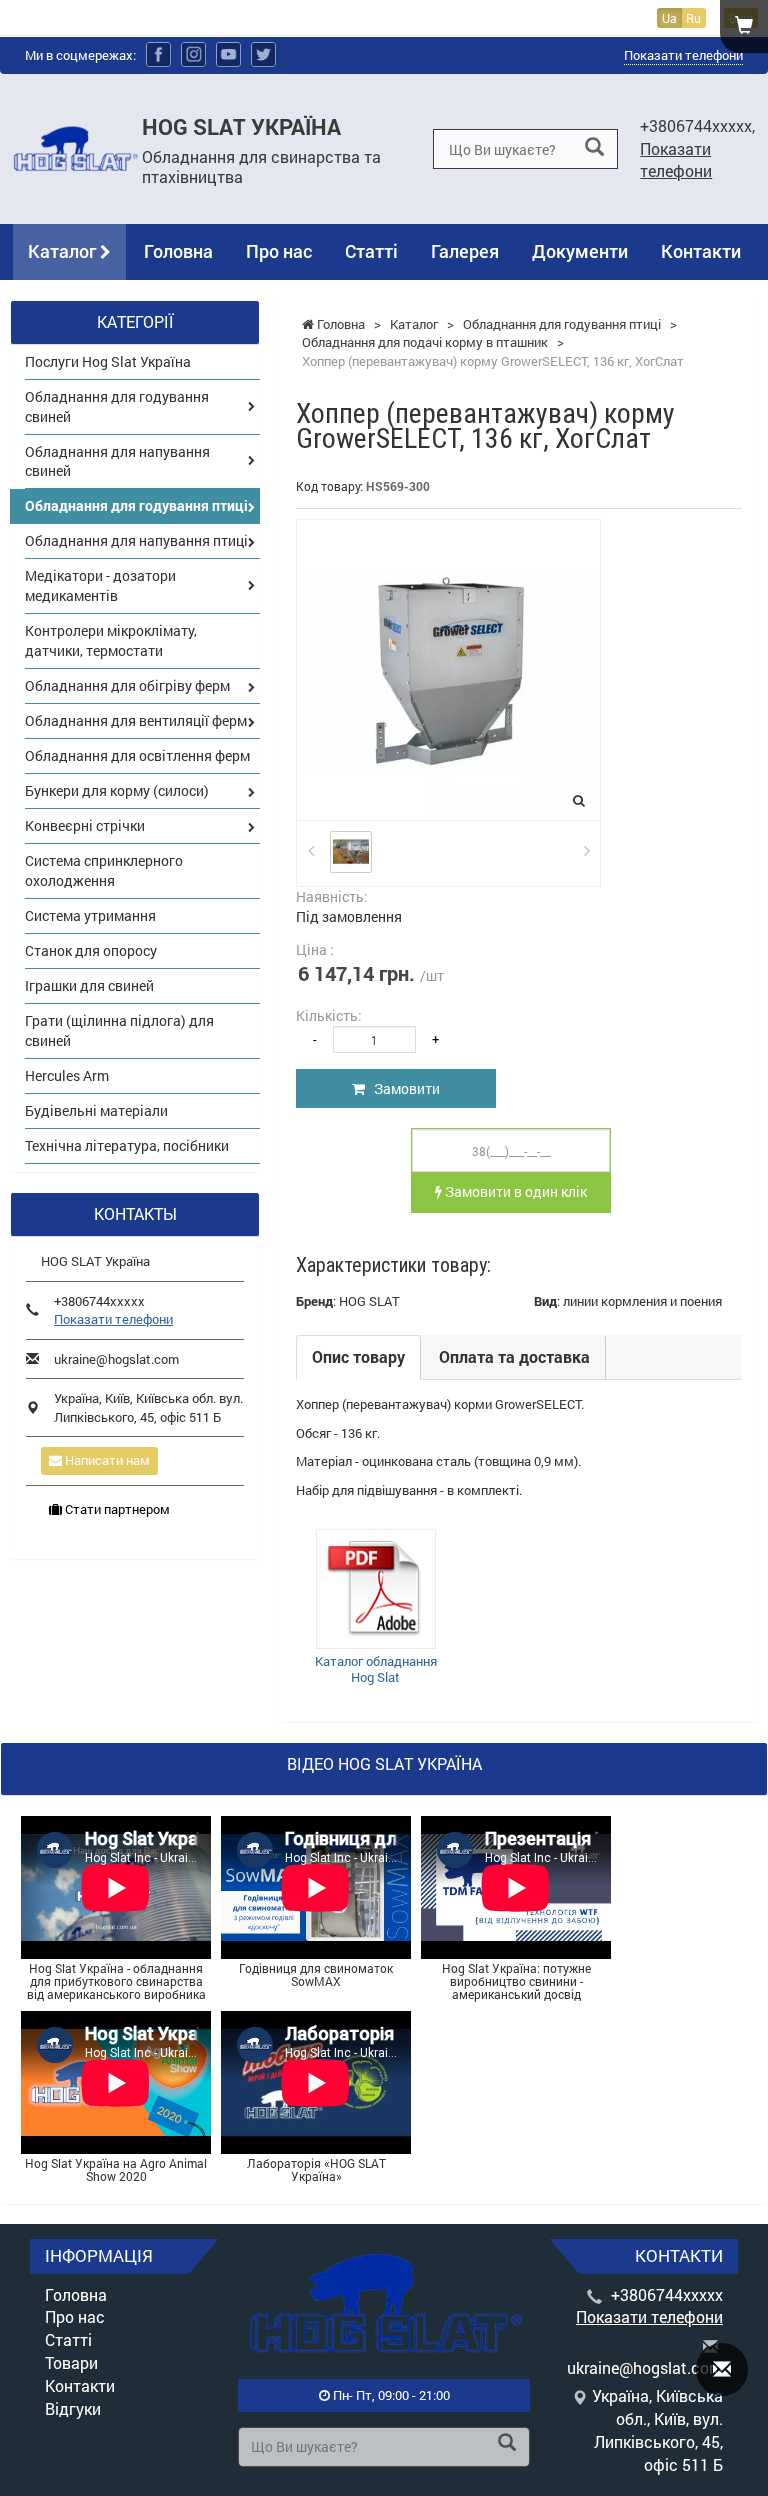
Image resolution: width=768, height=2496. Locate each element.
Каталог (64, 251)
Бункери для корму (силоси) (117, 790)
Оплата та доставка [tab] (514, 1356)
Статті (371, 251)
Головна (178, 251)
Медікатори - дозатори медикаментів (100, 585)
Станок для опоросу (91, 950)
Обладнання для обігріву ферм (127, 685)
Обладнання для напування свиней (117, 461)
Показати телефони (683, 55)
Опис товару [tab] (358, 1356)
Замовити (402, 1088)
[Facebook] (158, 54)
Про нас (279, 251)
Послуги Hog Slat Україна (108, 361)
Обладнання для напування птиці (136, 540)
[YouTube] (228, 54)
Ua (669, 18)
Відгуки (73, 2408)
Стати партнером (116, 1509)
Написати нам (106, 1460)
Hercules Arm (67, 1075)
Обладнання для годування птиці (136, 505)
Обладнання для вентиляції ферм (136, 720)
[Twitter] (263, 54)
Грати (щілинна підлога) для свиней (119, 1030)
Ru (693, 18)
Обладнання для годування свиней (117, 406)
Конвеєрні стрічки (85, 825)
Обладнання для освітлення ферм (137, 755)
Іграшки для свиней (89, 985)
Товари (71, 2362)
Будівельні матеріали (96, 1110)
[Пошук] (594, 147)
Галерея (465, 251)
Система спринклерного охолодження (104, 870)
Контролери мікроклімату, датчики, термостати (111, 640)
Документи (580, 251)
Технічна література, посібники (127, 1145)
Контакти (701, 251)
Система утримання (90, 915)
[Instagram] (193, 54)
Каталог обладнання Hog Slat (376, 1669)
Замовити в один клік (514, 1191)
